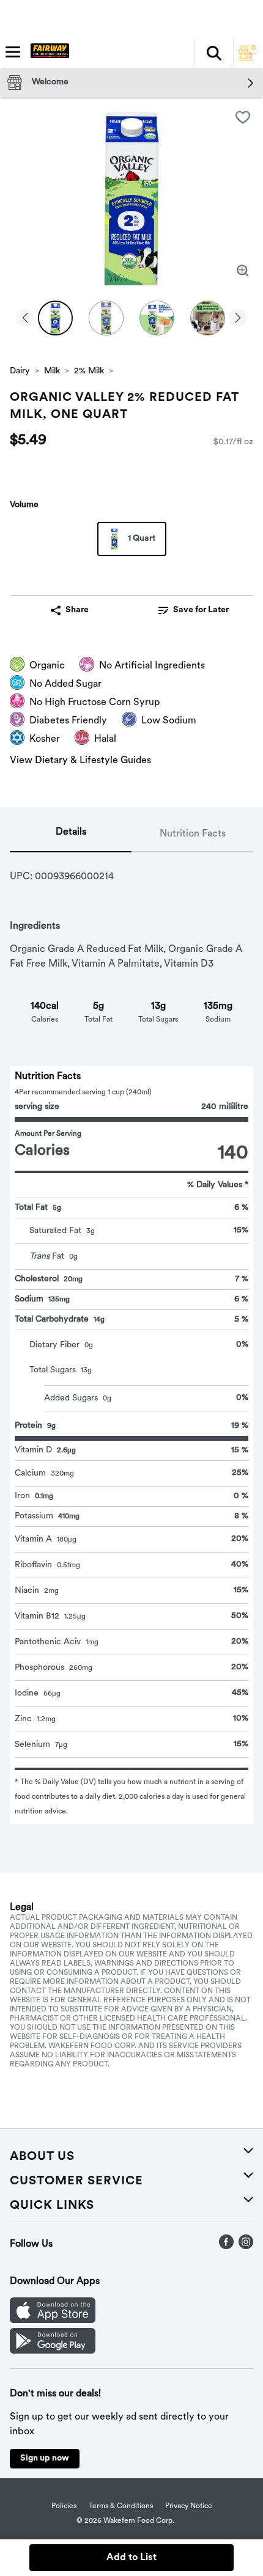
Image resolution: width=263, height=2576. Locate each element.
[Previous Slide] (25, 319)
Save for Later (201, 610)
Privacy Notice (189, 2506)
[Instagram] (246, 2247)
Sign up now (45, 2458)
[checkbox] (243, 117)
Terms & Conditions (121, 2506)
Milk (52, 371)
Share (77, 610)
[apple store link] (53, 2321)
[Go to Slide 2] (106, 318)
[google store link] (53, 2351)
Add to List (131, 2558)
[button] (213, 53)
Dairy (20, 371)
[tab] (71, 835)
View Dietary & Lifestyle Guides (80, 761)
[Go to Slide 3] (157, 318)
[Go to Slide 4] (208, 318)
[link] (194, 610)
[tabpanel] (131, 1338)
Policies (64, 2506)
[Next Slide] (238, 319)
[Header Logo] (47, 53)
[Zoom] (243, 271)
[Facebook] (226, 2247)
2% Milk (89, 371)
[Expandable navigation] (13, 52)
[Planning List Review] (246, 58)
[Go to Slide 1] (55, 318)
